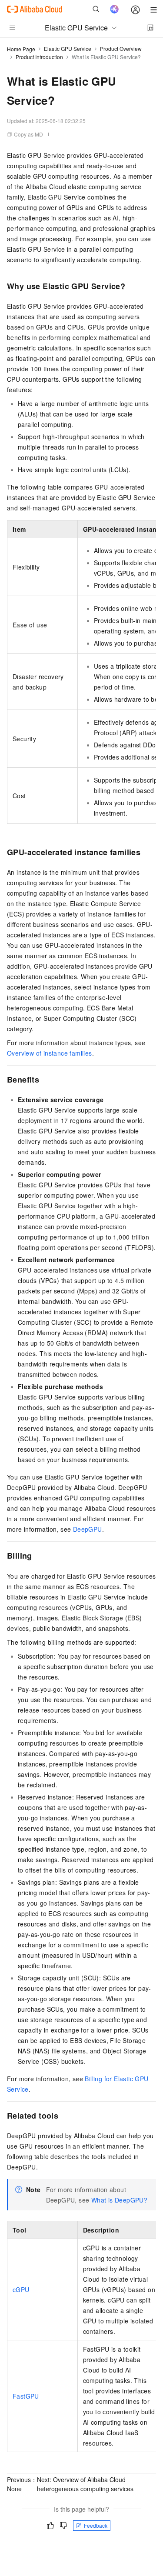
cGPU (21, 2289)
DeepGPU (88, 1529)
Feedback (96, 2525)
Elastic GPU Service (68, 48)
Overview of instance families (50, 1053)
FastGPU (26, 2396)
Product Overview (121, 48)
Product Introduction (39, 57)
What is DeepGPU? (119, 2200)
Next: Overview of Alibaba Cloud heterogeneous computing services (85, 2484)
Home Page (21, 49)
